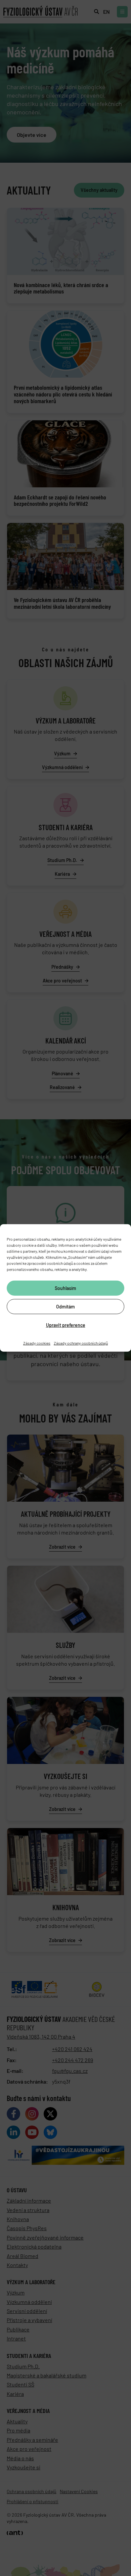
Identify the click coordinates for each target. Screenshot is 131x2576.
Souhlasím (65, 1288)
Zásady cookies (37, 1343)
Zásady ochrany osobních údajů (81, 1343)
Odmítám (65, 1306)
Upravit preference (66, 1325)
